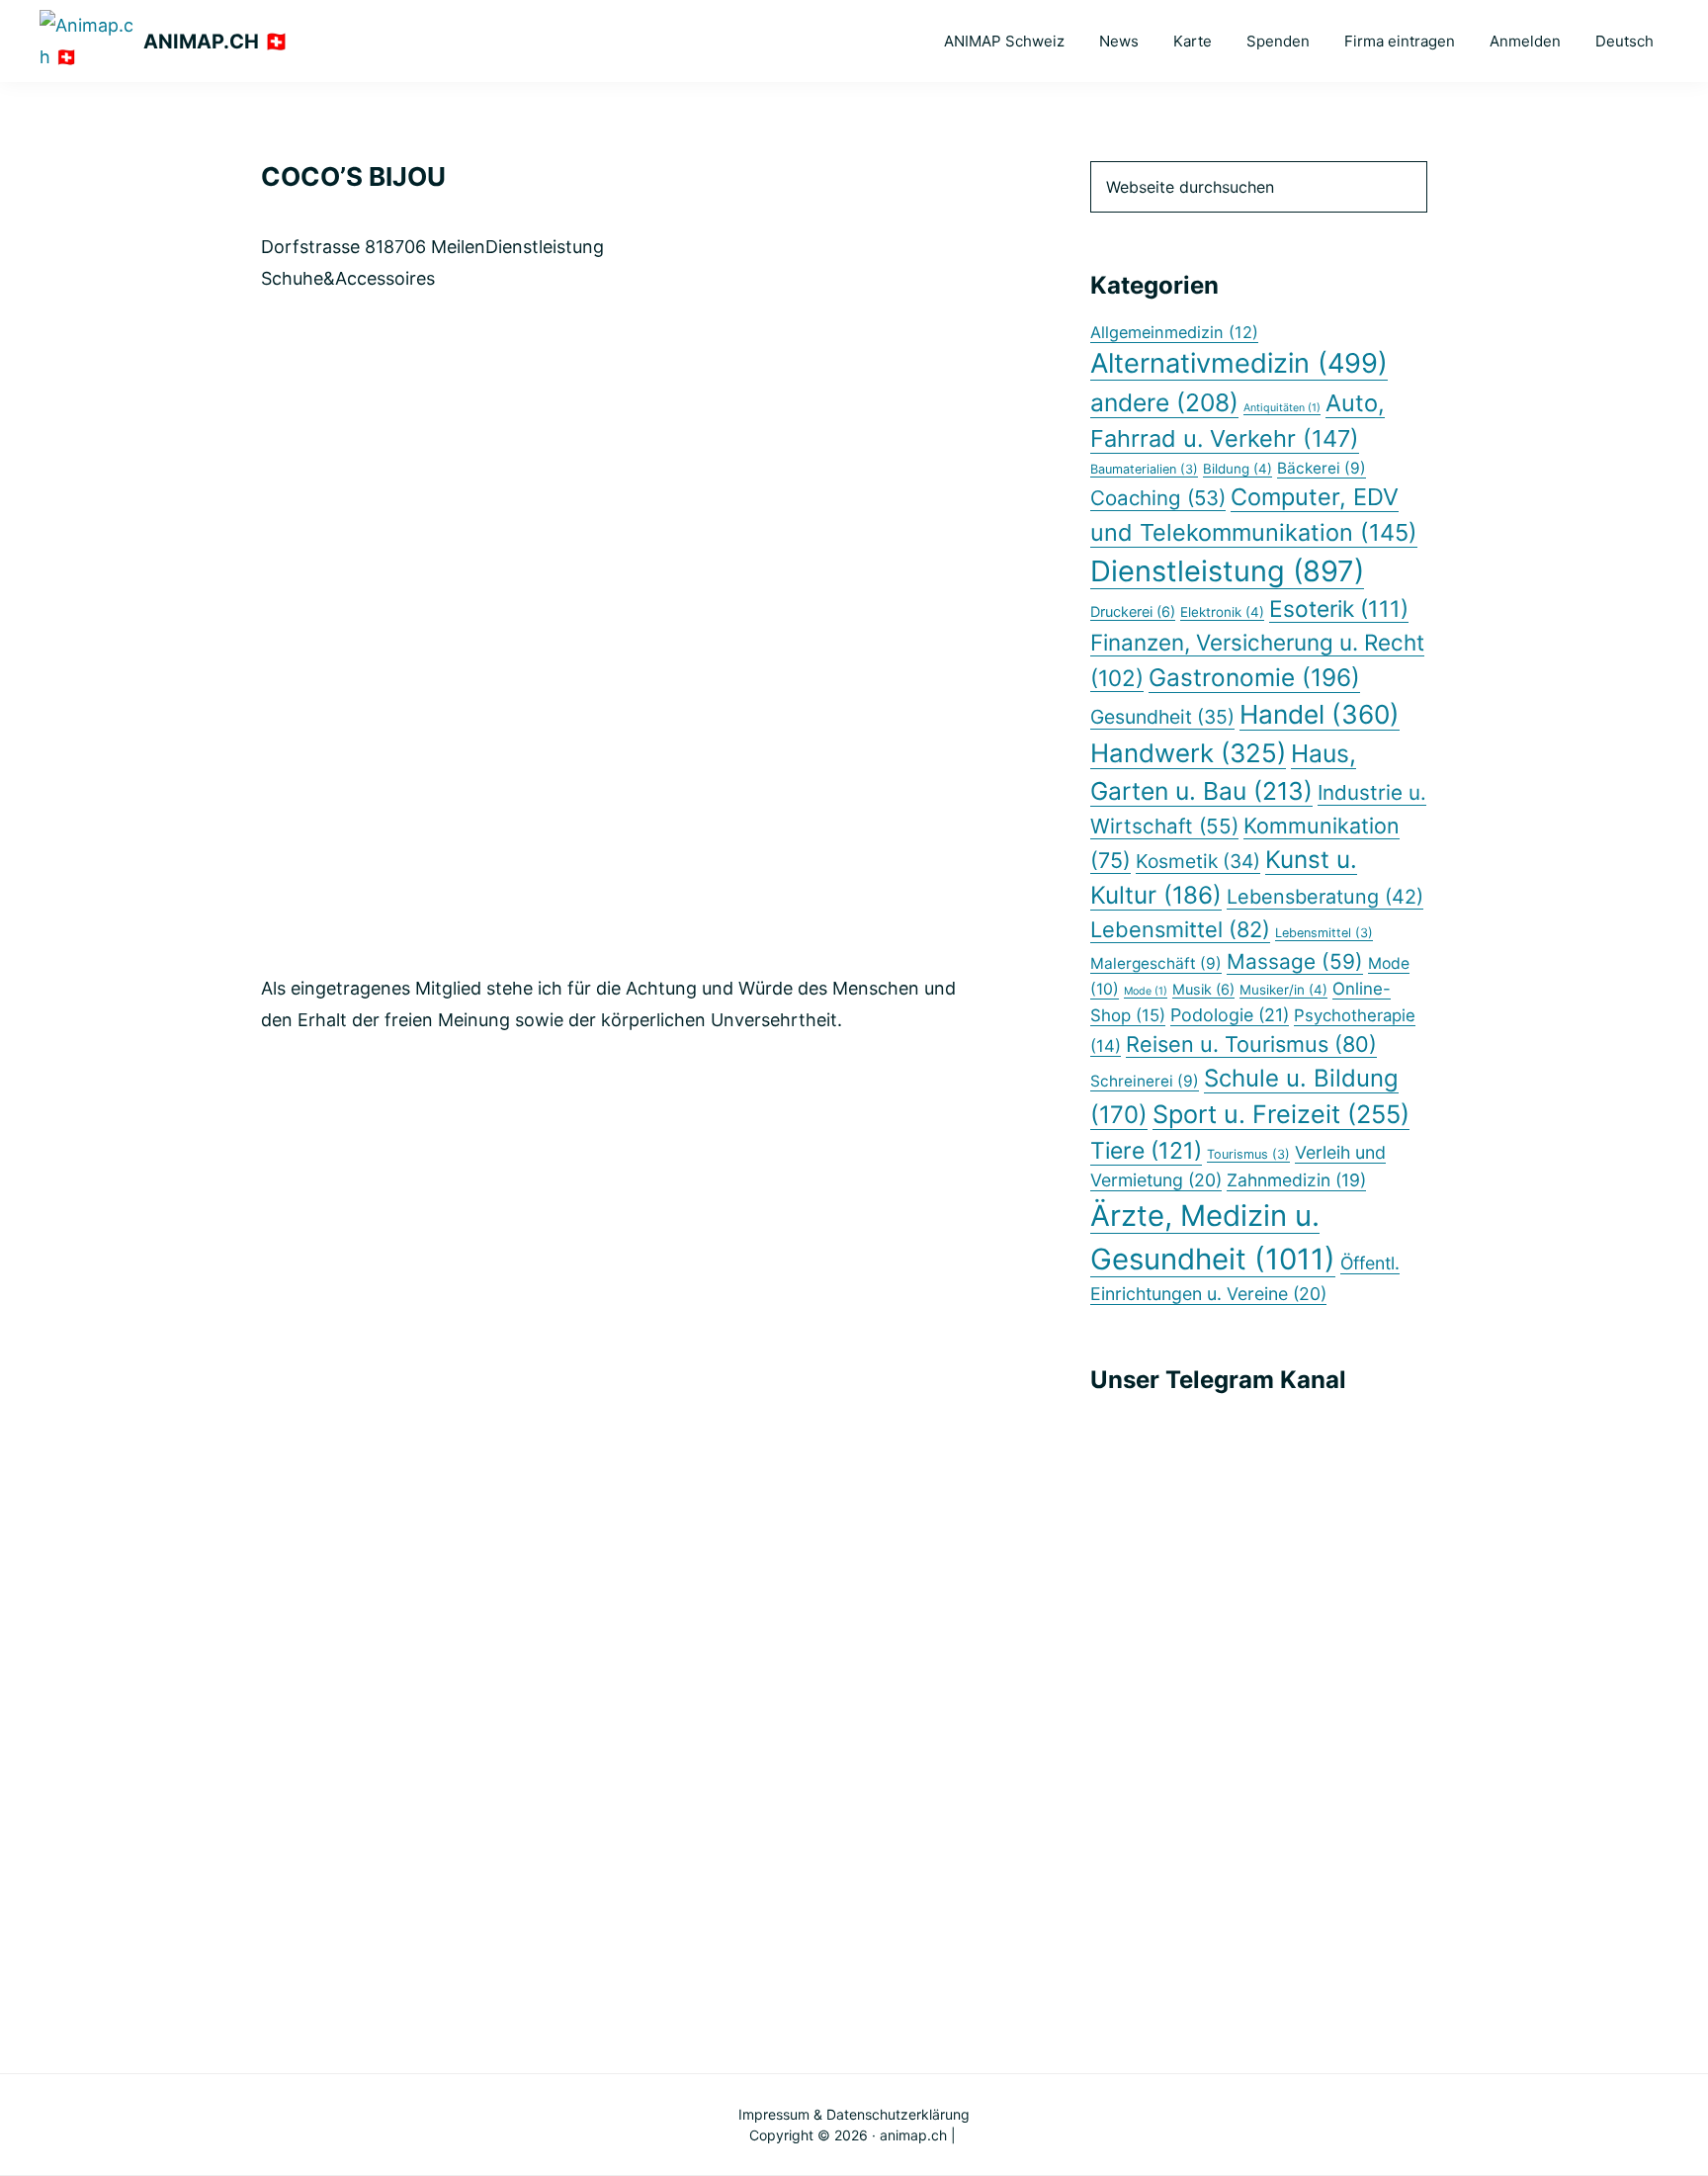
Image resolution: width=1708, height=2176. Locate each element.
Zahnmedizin (1296, 1180)
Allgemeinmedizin (1174, 332)
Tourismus (1248, 1154)
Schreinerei (1145, 1081)
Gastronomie (1254, 677)
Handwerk (1188, 753)
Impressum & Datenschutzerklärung (854, 2114)
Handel (1320, 714)
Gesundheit (1162, 717)
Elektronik (1222, 612)
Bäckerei (1322, 468)
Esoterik (1339, 609)
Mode (1146, 991)
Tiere (1146, 1151)
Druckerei (1133, 611)
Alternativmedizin (1239, 363)
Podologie (1230, 1015)
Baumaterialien (1144, 469)
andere (1164, 402)
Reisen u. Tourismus (1251, 1044)
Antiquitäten (1282, 408)
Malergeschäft (1156, 963)
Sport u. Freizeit (1281, 1114)
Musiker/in (1283, 990)
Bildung (1238, 469)
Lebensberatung (1325, 897)
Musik (1203, 989)
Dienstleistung (1227, 571)
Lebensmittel (1180, 929)
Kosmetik (1198, 861)
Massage (1295, 961)
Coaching (1158, 498)
